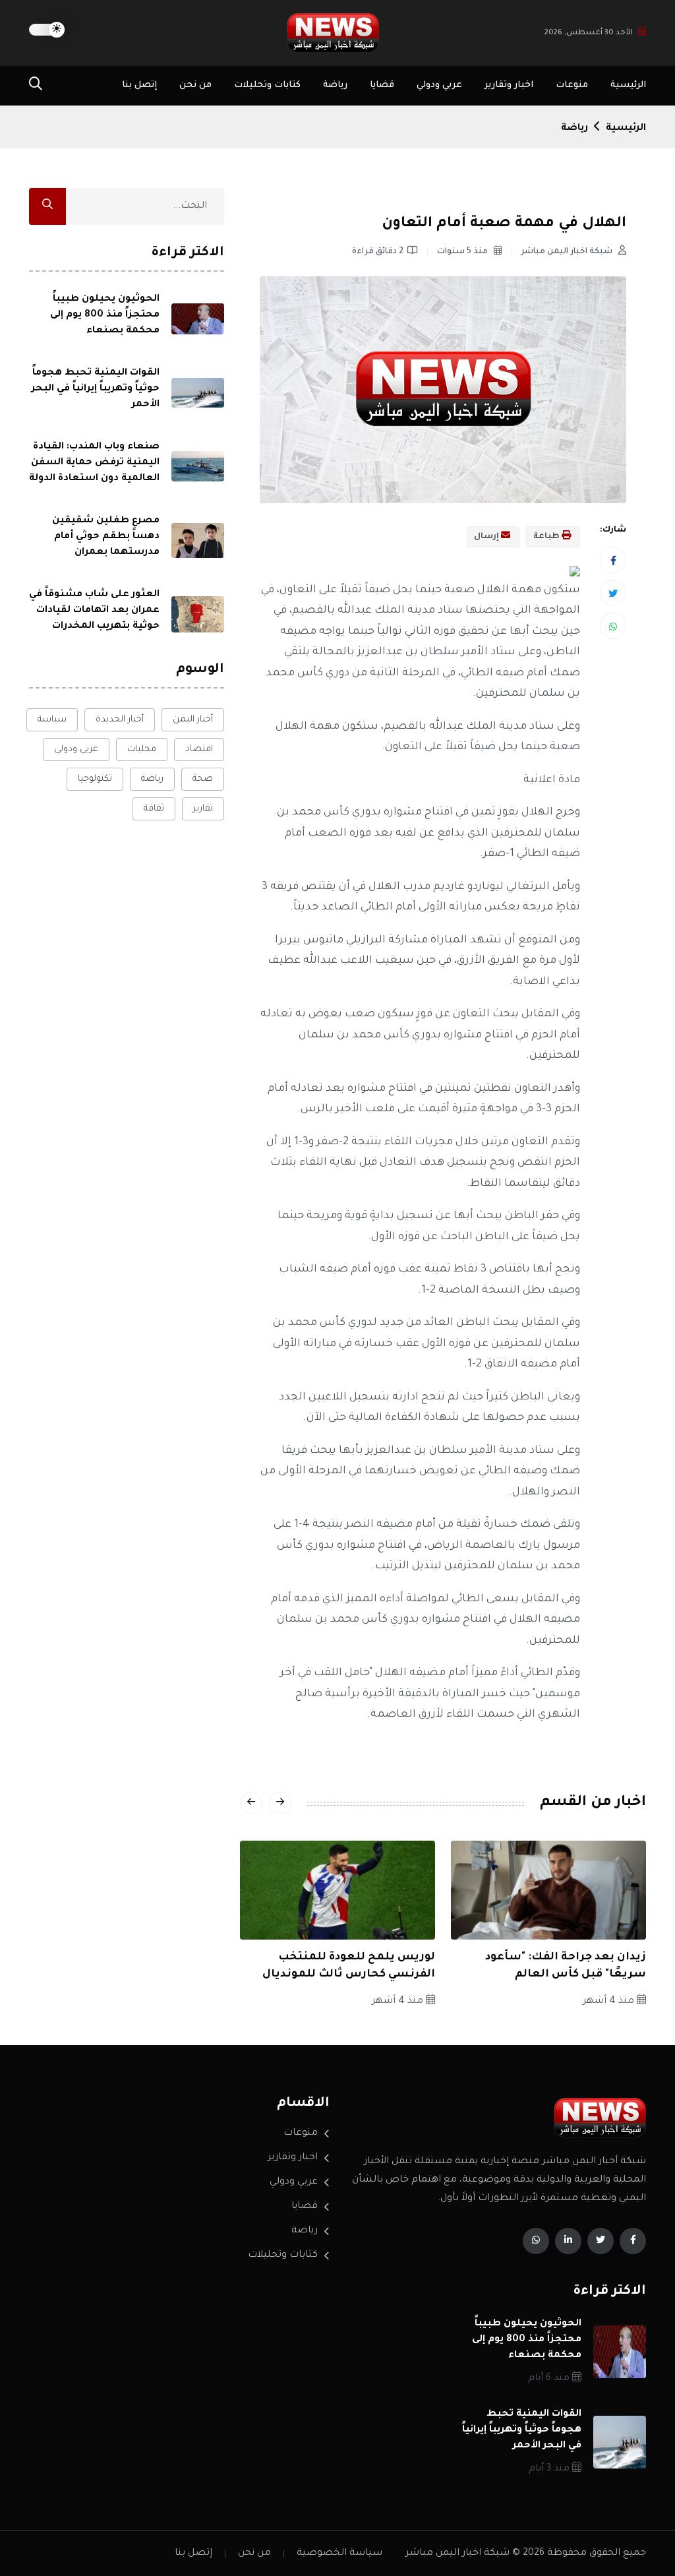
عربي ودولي (439, 85)
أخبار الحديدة (120, 720)
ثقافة (154, 809)
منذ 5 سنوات (463, 252)
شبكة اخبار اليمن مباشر (568, 252)
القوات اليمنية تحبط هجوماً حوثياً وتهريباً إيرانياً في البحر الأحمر (96, 389)
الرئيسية (628, 85)
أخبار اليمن (193, 720)
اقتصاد (199, 750)
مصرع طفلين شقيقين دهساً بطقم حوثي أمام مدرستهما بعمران (106, 537)
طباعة (547, 537)
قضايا (382, 85)
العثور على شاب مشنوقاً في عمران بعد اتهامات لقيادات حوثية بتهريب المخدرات (94, 611)
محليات (142, 750)
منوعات (572, 85)
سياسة (52, 720)
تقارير (203, 809)
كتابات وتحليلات (267, 85)
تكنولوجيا (95, 779)
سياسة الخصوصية (339, 2554)
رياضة (335, 85)
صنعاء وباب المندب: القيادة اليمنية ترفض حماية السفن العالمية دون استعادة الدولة (94, 463)
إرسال (487, 537)
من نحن (195, 85)
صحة (203, 779)
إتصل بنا (139, 85)
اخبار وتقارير (509, 85)
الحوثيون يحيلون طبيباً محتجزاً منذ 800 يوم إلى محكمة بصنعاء (105, 315)
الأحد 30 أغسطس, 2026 (589, 33)
